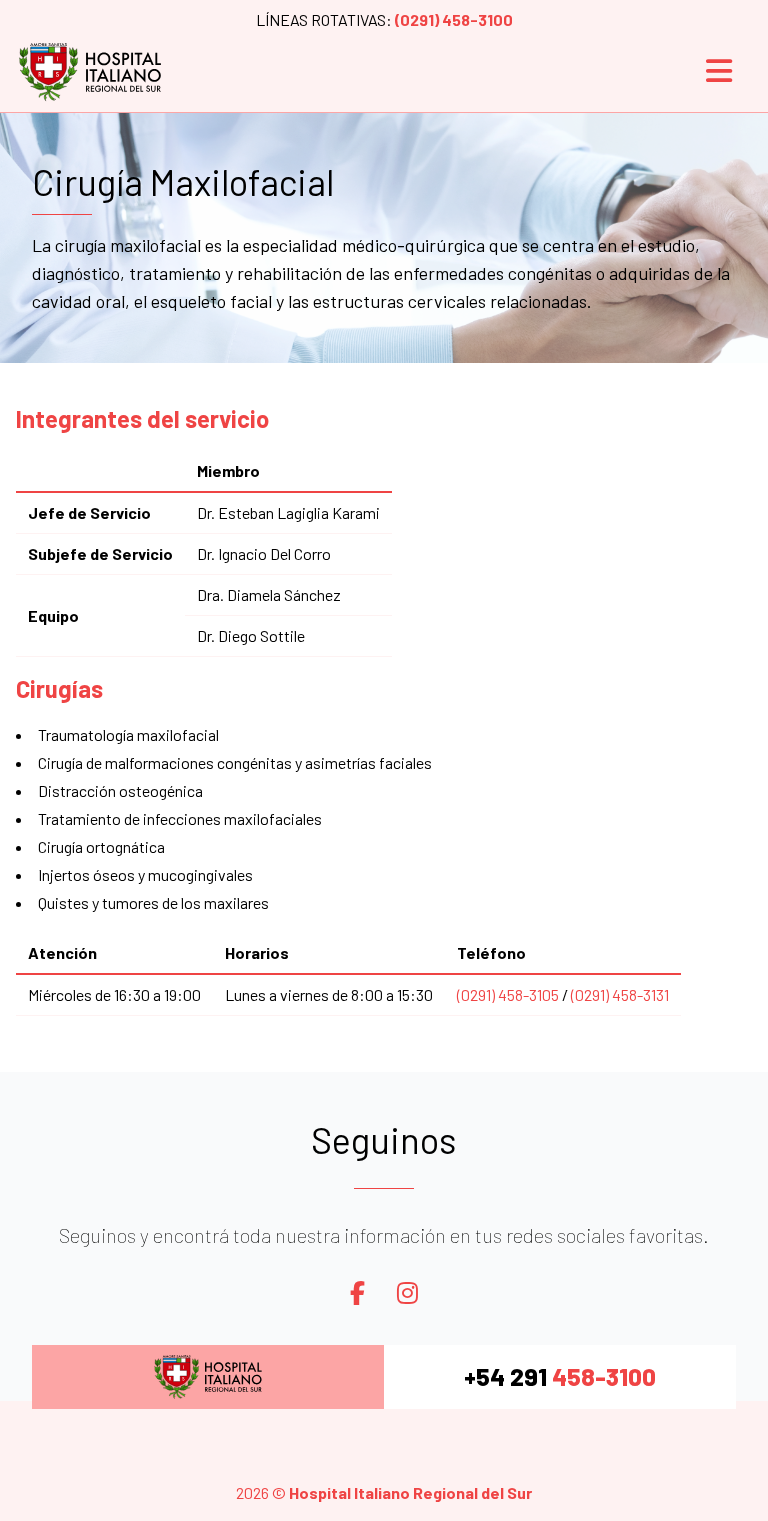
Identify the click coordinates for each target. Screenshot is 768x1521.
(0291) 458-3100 (454, 19)
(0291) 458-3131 (620, 994)
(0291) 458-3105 (508, 994)
